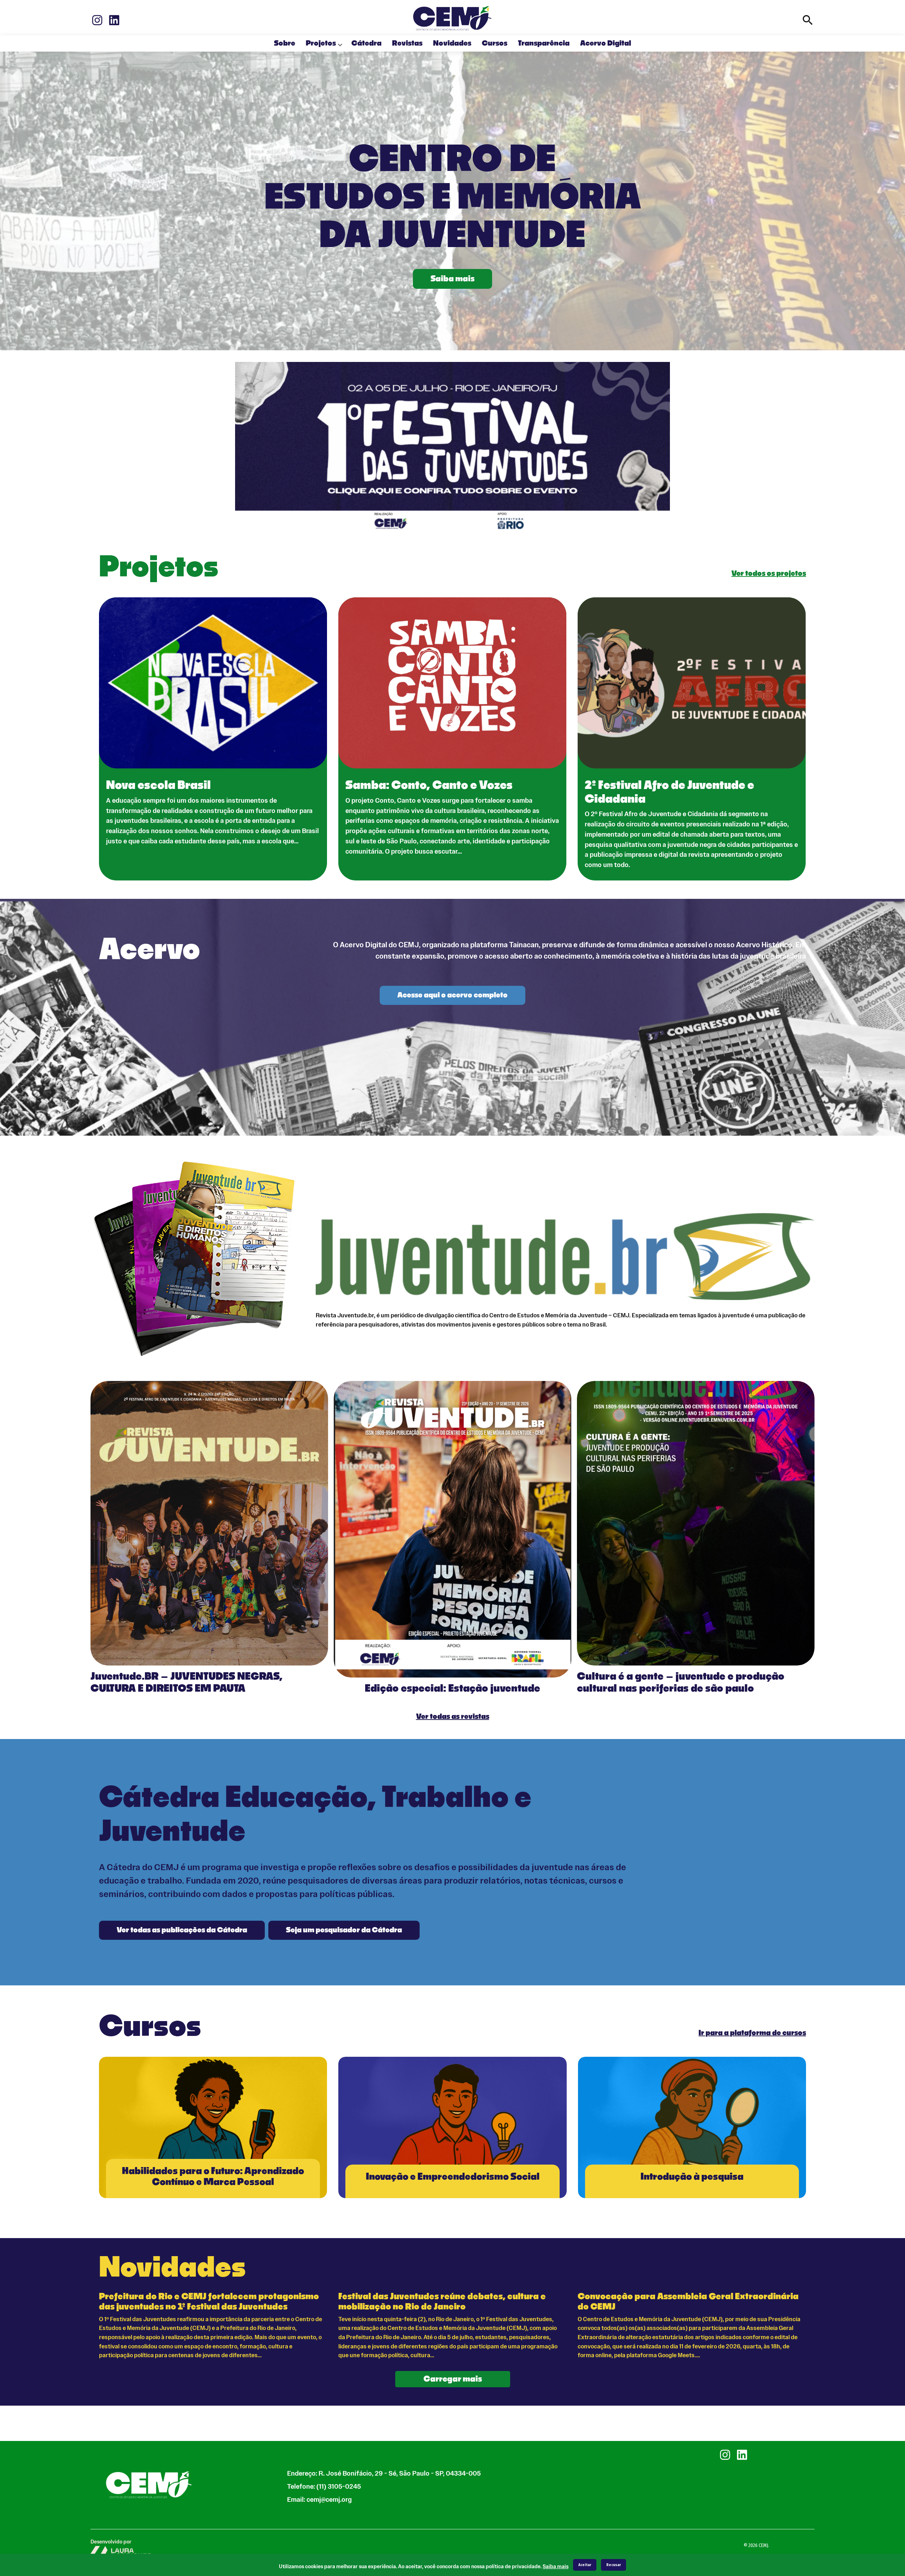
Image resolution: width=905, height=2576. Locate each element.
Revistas (407, 43)
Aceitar (585, 2565)
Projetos (321, 43)
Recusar (614, 2565)
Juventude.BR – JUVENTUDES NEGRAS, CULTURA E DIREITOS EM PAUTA (186, 1683)
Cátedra (366, 43)
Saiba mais (452, 279)
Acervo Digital (606, 43)
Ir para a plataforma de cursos (752, 2033)
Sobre (285, 43)
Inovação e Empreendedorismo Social (453, 2177)
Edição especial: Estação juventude (452, 1689)
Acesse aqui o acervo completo (452, 995)
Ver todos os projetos (769, 574)
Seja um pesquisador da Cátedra (344, 1930)
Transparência (544, 43)
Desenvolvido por (111, 2542)
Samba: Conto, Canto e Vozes (429, 785)
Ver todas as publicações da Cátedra (182, 1930)
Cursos (495, 43)
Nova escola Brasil (158, 785)
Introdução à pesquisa (692, 2177)
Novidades (452, 43)
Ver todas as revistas (453, 1717)
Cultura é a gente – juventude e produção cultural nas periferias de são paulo (681, 1683)
